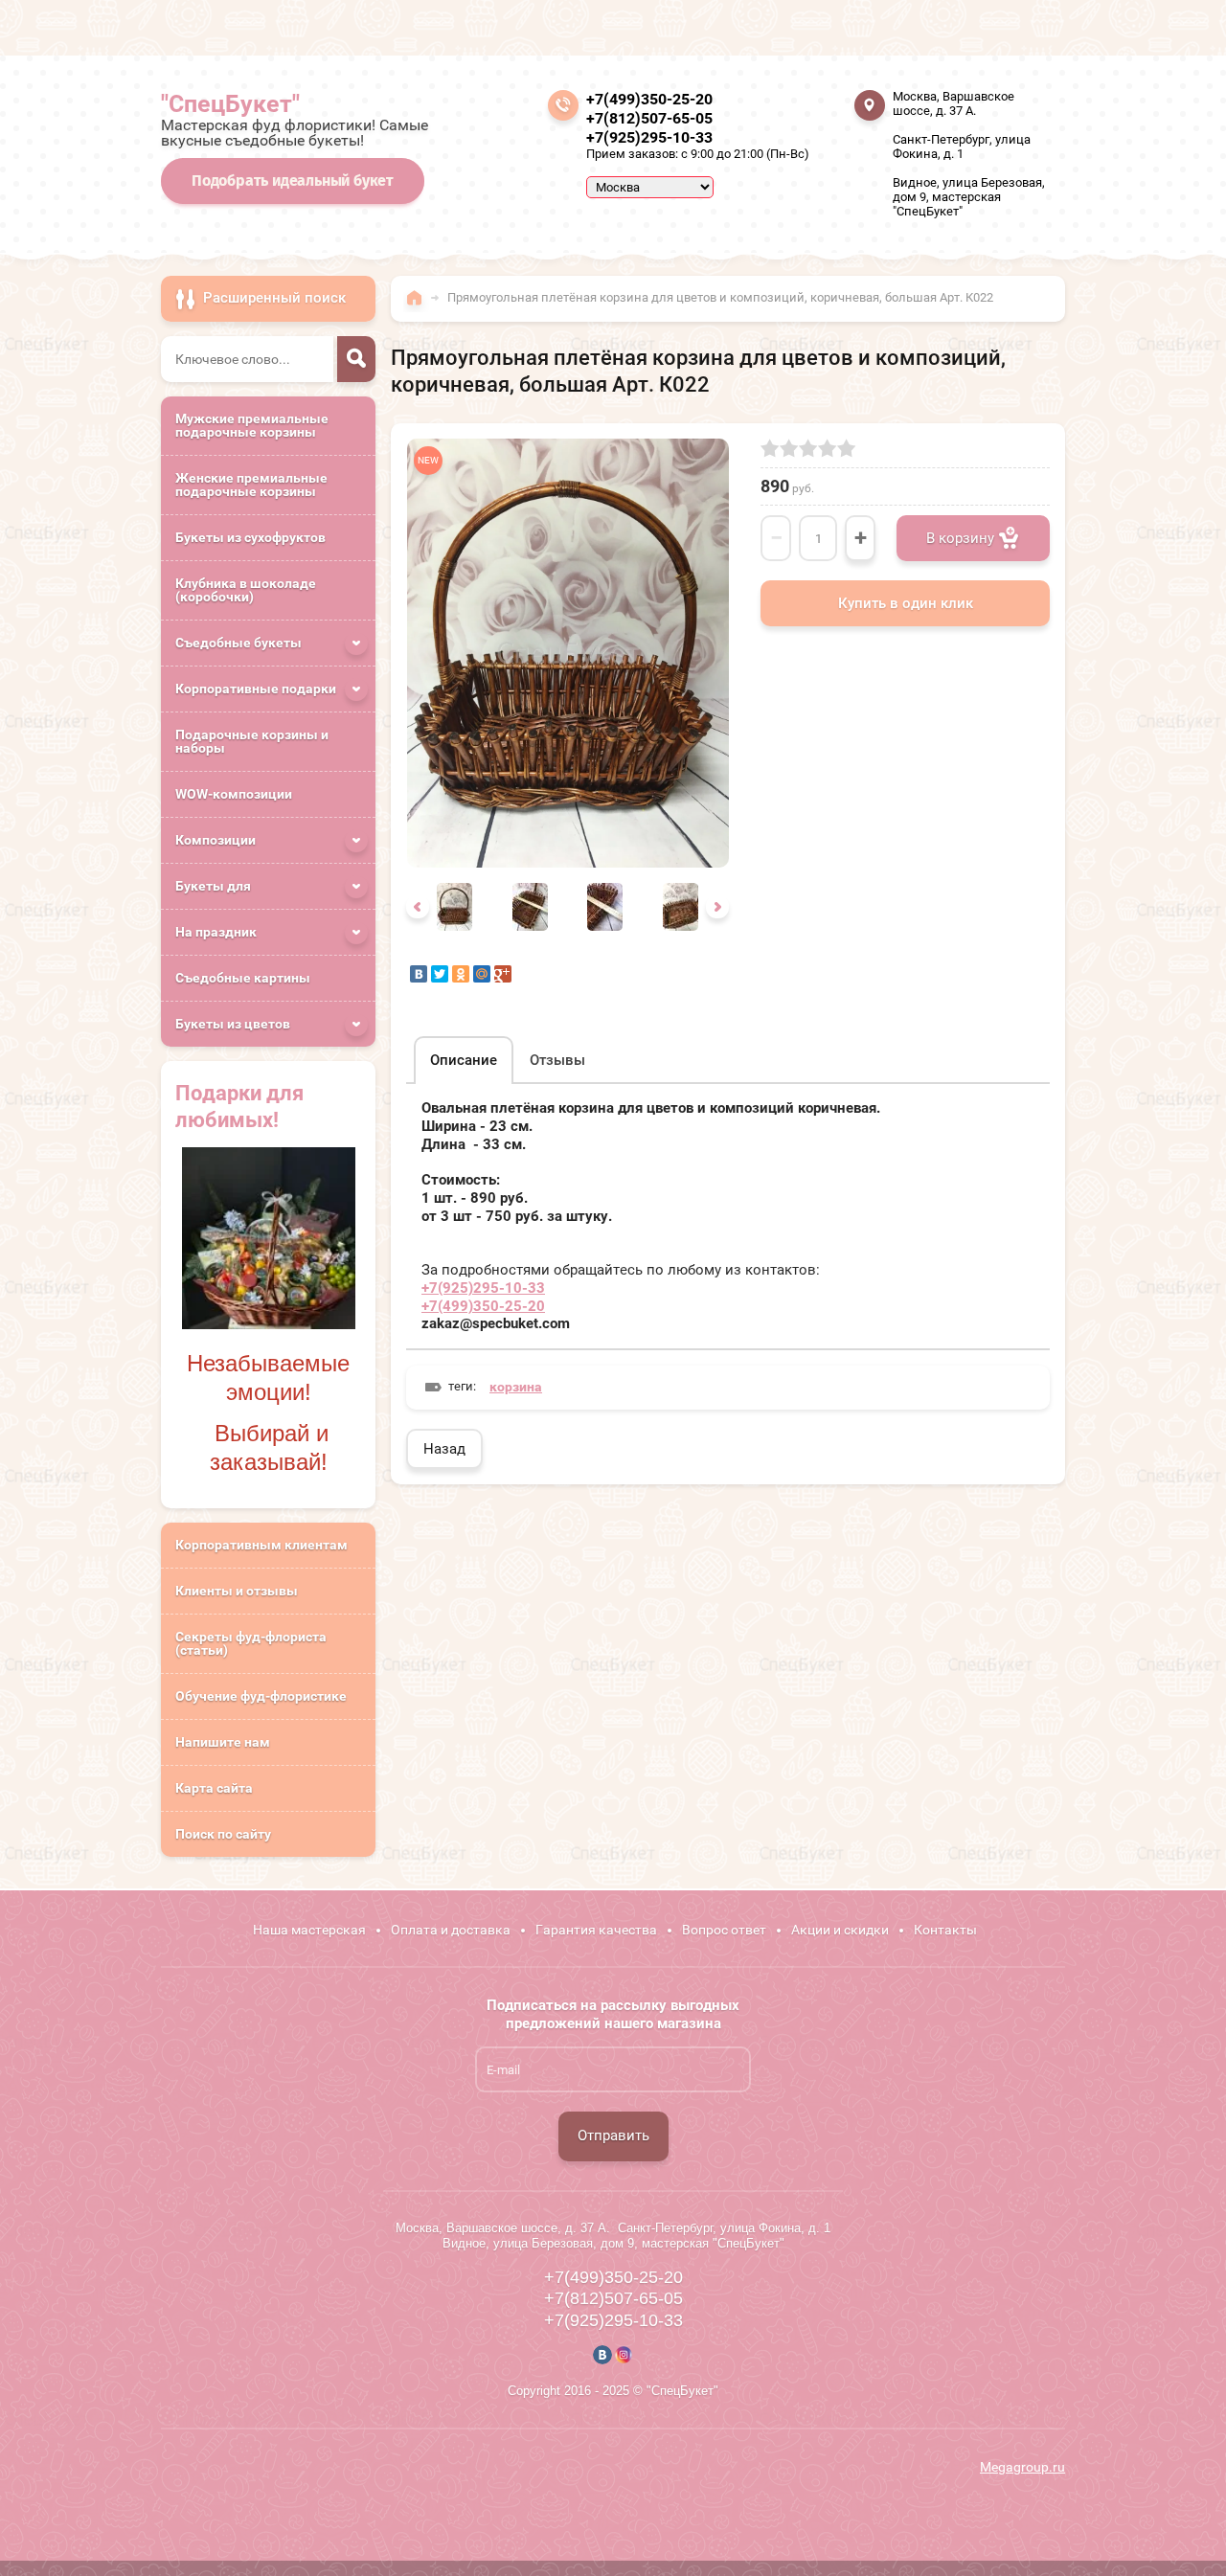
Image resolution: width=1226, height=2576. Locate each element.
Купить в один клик (906, 603)
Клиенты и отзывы (237, 1591)
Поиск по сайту (223, 1834)
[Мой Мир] (482, 974)
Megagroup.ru (1022, 2467)
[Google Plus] (503, 974)
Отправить (613, 2135)
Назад (444, 1449)
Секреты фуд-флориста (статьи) (251, 1643)
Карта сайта (214, 1788)
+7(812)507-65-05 (649, 118)
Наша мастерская (309, 1930)
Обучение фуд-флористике (261, 1696)
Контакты (945, 1930)
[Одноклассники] (461, 974)
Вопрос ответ (724, 1930)
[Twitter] (440, 974)
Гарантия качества (596, 1930)
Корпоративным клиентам (261, 1545)
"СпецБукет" (230, 104)
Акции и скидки (840, 1930)
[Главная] (419, 306)
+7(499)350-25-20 (649, 99)
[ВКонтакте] (419, 974)
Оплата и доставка (451, 1930)
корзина (516, 1387)
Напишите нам (223, 1742)
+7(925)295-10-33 (649, 137)
